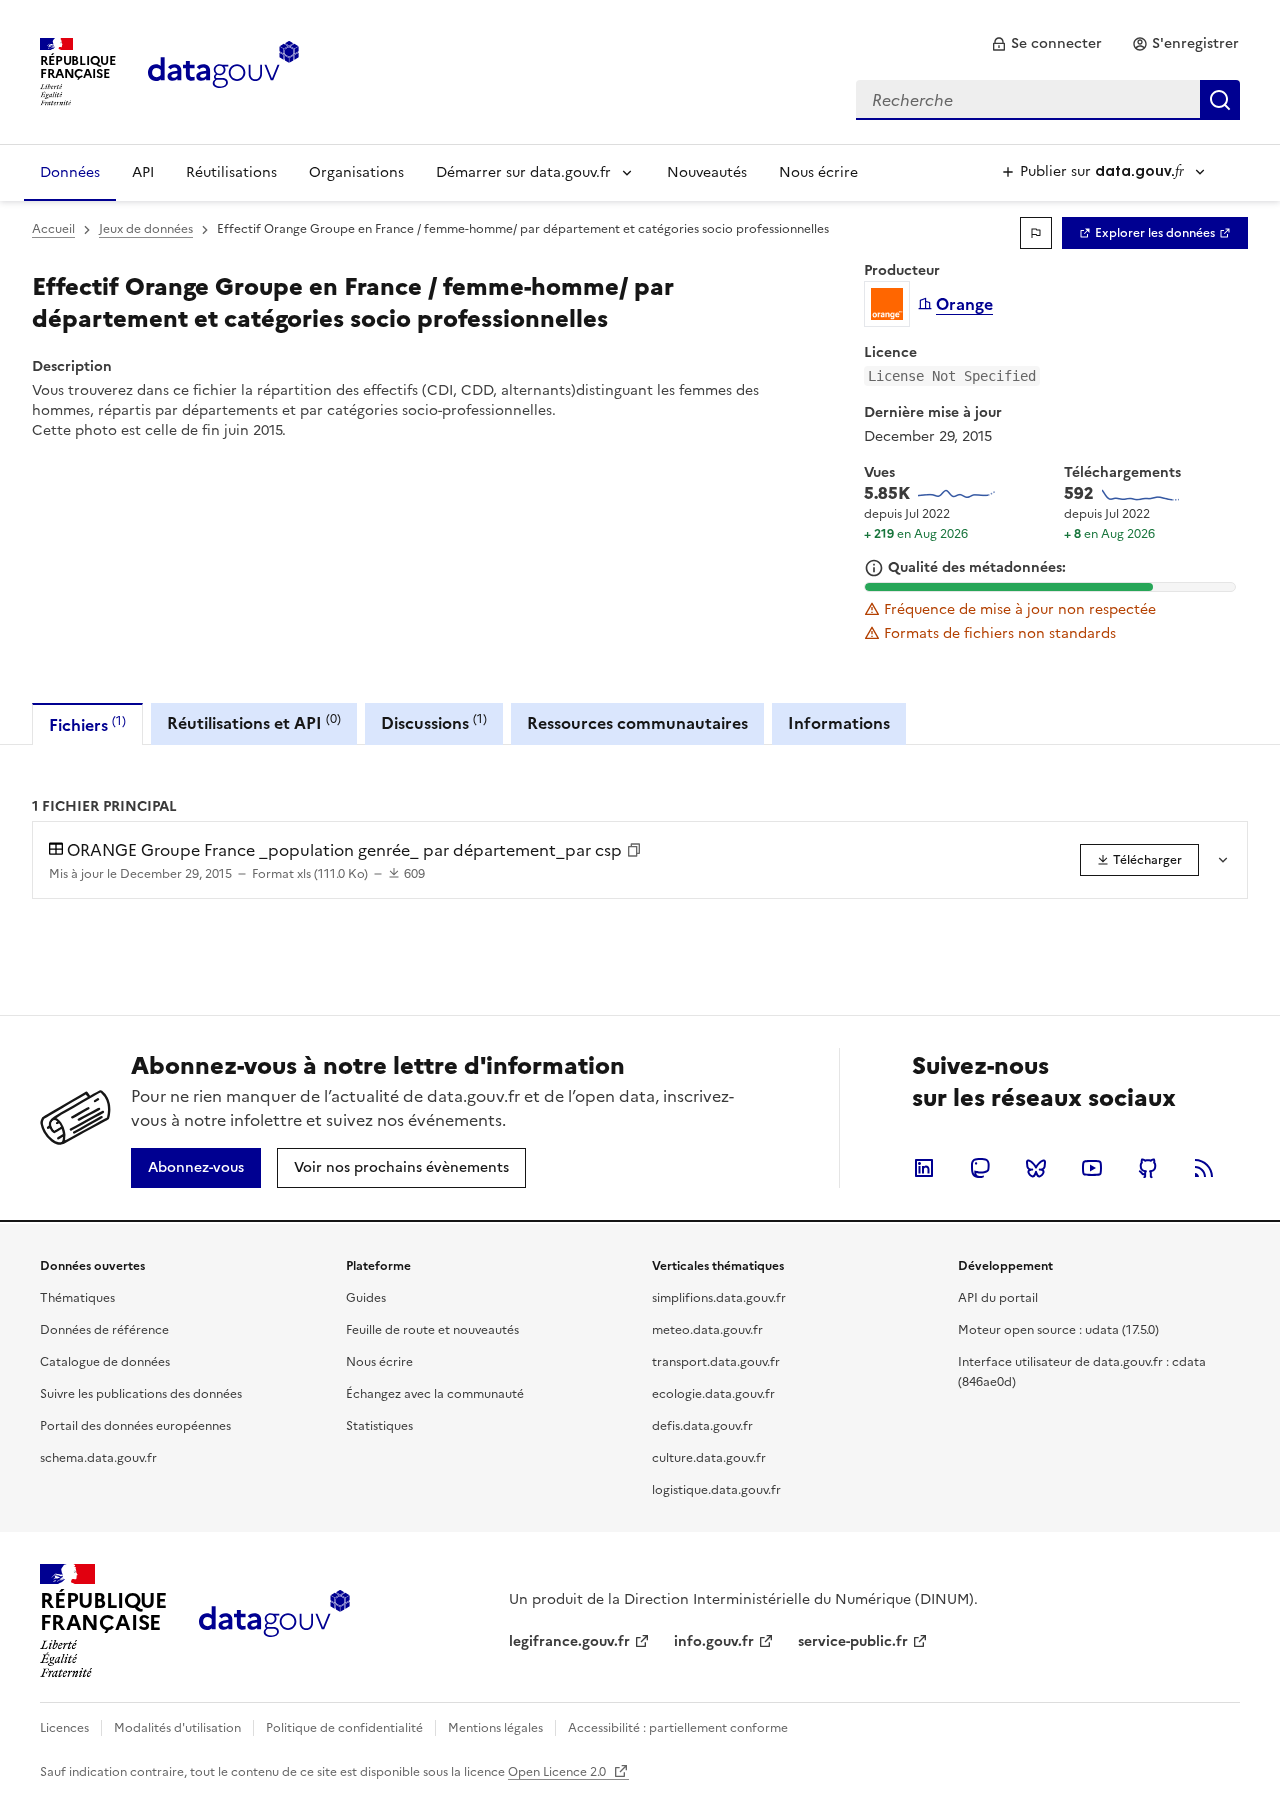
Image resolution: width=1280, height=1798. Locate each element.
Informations (839, 723)
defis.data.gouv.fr (702, 1426)
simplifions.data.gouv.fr (719, 1298)
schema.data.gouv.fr (98, 1458)
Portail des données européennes (135, 1426)
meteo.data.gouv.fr (707, 1330)
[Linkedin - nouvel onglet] (924, 1168)
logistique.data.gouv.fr (716, 1490)
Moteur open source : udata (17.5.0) (1058, 1330)
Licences (64, 1728)
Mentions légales (495, 1728)
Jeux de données (146, 229)
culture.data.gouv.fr (709, 1458)
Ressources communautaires (637, 723)
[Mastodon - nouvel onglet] (980, 1168)
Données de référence (104, 1330)
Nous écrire (818, 172)
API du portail (998, 1298)
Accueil (53, 229)
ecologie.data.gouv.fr (713, 1394)
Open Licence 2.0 (558, 1772)
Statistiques (379, 1426)
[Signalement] (1036, 233)
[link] (1046, 44)
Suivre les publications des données (141, 1394)
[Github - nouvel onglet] (1148, 1168)
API (143, 172)
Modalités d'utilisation (177, 1728)
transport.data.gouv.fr (716, 1362)
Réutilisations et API (254, 722)
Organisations (356, 172)
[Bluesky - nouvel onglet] (1036, 1168)
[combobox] (1048, 100)
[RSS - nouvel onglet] (1204, 1168)
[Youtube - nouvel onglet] (1092, 1168)
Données (70, 172)
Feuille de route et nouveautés (432, 1330)
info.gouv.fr (714, 1641)
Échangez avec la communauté (435, 1394)
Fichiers (87, 724)
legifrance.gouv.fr (569, 1641)
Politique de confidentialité (344, 1728)
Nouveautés (707, 172)
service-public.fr (853, 1641)
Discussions (434, 722)
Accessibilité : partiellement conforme (678, 1728)
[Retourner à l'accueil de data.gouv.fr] (223, 70)
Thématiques (77, 1298)
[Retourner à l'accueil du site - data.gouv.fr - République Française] (274, 1621)
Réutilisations (231, 172)
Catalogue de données (105, 1362)
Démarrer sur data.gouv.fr (523, 172)
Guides (366, 1298)
